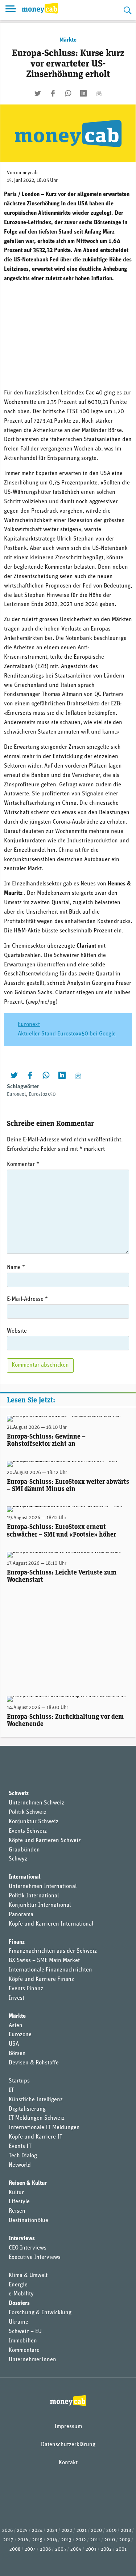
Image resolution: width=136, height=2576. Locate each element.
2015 (37, 2540)
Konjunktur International (40, 1905)
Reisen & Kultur (28, 2183)
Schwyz (18, 1859)
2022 (67, 2531)
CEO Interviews (28, 2248)
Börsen (17, 2054)
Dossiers (19, 2303)
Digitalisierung (27, 2109)
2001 (121, 2549)
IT (11, 2090)
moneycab (27, 173)
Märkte (68, 40)
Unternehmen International (43, 1887)
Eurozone (20, 2035)
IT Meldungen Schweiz (37, 2118)
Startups (19, 2081)
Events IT (20, 2146)
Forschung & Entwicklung (40, 2313)
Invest (17, 1998)
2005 (61, 2549)
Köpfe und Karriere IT (36, 2137)
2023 (52, 2531)
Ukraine (18, 2322)
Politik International (34, 1896)
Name (16, 1268)
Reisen (17, 2211)
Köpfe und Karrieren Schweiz (45, 1841)
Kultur (16, 2193)
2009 (125, 2540)
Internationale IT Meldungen (44, 2128)
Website (17, 1331)
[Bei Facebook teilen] (53, 93)
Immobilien (23, 2341)
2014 (52, 2540)
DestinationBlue (28, 2221)
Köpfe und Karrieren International (51, 1924)
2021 (82, 2531)
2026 (7, 2531)
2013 (66, 2540)
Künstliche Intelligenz (36, 2100)
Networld (20, 2165)
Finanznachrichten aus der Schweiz (53, 1951)
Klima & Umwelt (28, 2276)
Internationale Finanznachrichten (50, 1970)
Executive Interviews (35, 2257)
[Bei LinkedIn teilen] (83, 93)
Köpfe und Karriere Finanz (41, 1979)
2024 (37, 2531)
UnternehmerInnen (32, 2360)
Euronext (29, 1025)
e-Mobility (21, 2294)
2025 (22, 2531)
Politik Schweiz (28, 1812)
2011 (95, 2540)
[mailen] (99, 93)
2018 (126, 2531)
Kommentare (24, 2350)
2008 (15, 2549)
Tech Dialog (23, 2156)
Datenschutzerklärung (68, 2445)
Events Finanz (26, 1989)
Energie (18, 2285)
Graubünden (24, 1850)
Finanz (17, 1942)
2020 (96, 2531)
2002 (106, 2549)
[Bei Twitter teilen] (38, 93)
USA (14, 2044)
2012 (81, 2540)
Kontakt (68, 2463)
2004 (76, 2549)
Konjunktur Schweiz (34, 1822)
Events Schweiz (28, 1831)
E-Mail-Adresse (27, 1299)
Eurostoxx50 (42, 1095)
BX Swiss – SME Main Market (44, 1961)
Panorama (21, 1915)
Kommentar (23, 1165)
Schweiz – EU (25, 2332)
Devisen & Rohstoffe (34, 2063)
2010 (110, 2540)
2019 (111, 2531)
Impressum (68, 2427)
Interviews (22, 2239)
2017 (8, 2540)
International (25, 1877)
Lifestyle (19, 2202)
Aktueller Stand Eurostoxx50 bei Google (67, 1034)
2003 (91, 2549)
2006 (45, 2549)
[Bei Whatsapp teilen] (68, 93)
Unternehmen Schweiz (36, 1803)
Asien (16, 2026)
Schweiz (19, 1794)
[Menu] (11, 10)
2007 (30, 2549)
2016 (23, 2540)
